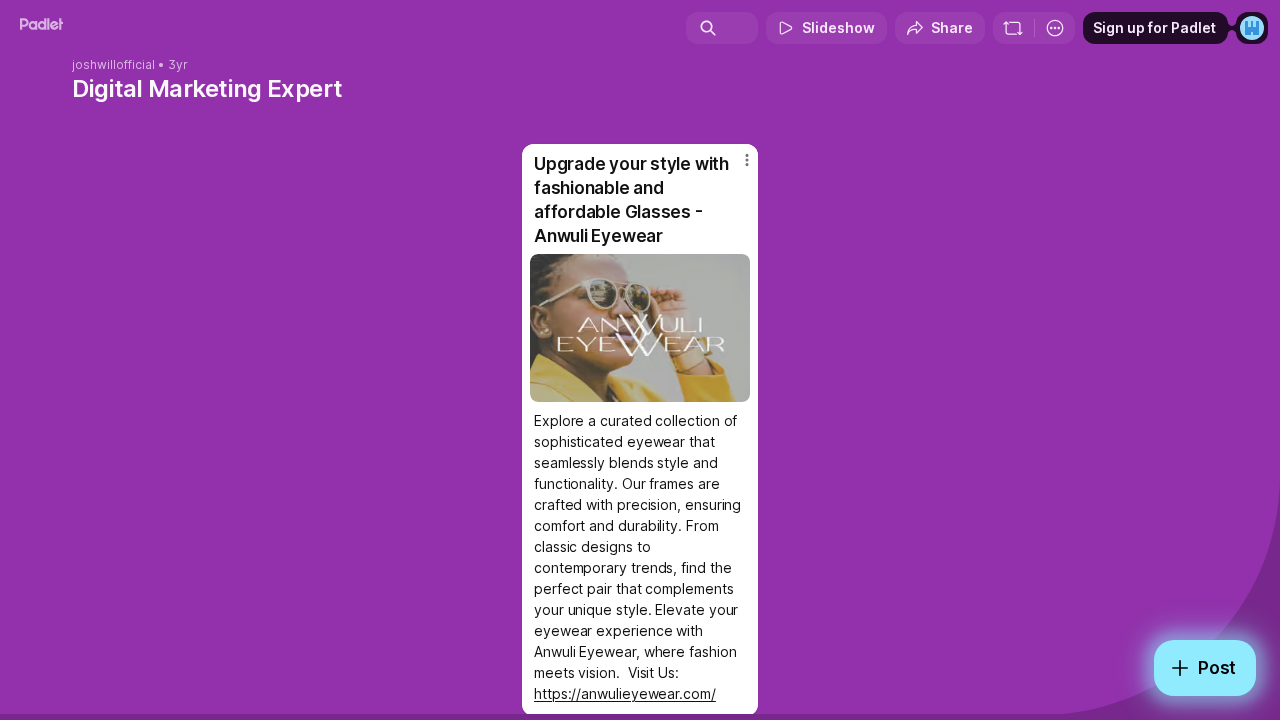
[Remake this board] (1013, 28)
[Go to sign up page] (1252, 28)
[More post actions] (747, 160)
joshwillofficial (113, 65)
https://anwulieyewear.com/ (625, 693)
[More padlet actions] (1055, 28)
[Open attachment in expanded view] (640, 328)
